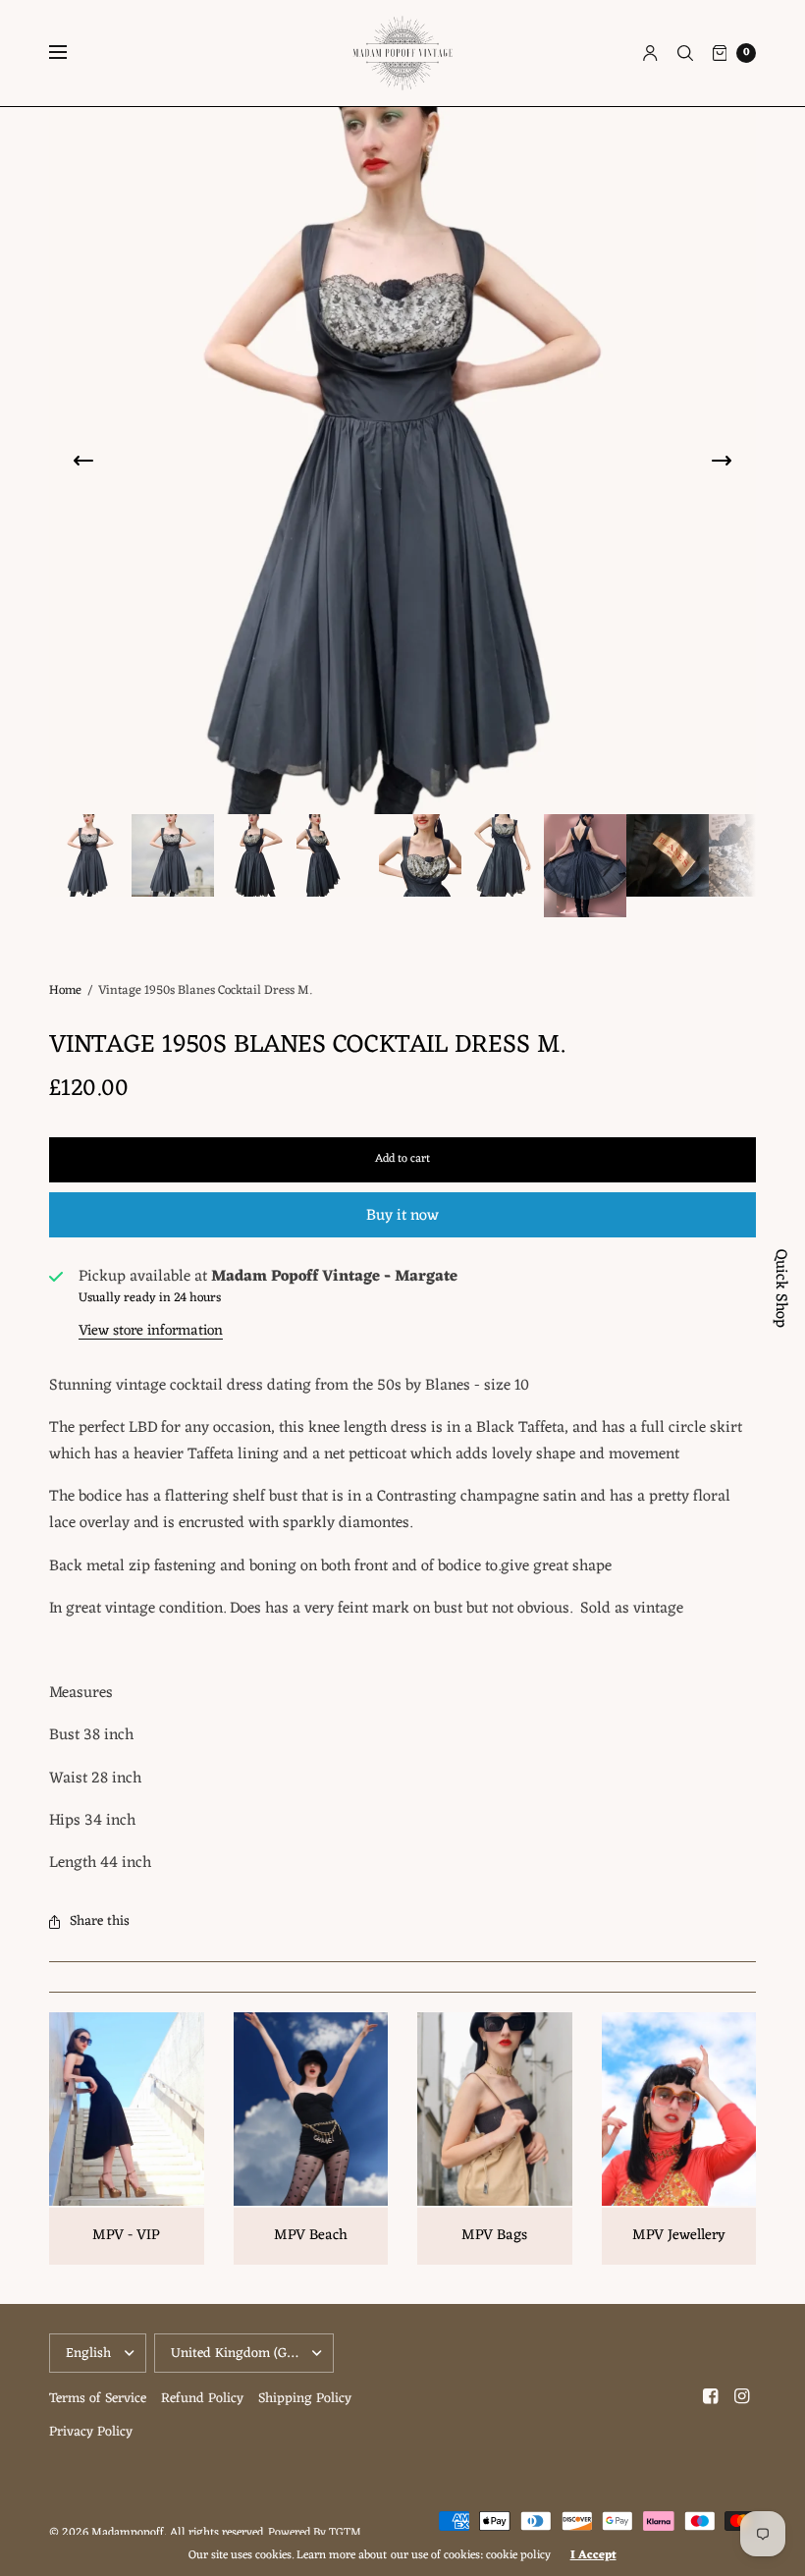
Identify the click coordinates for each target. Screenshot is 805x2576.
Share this (100, 1921)
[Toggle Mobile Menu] (71, 53)
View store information (151, 1331)
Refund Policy (202, 2399)
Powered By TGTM (315, 2533)
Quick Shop (780, 1288)
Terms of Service (98, 2399)
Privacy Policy (91, 2432)
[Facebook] (711, 2397)
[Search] (685, 53)
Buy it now (402, 1216)
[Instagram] (742, 2397)
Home (65, 990)
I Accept (593, 2555)
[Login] (650, 53)
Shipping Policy (305, 2399)
